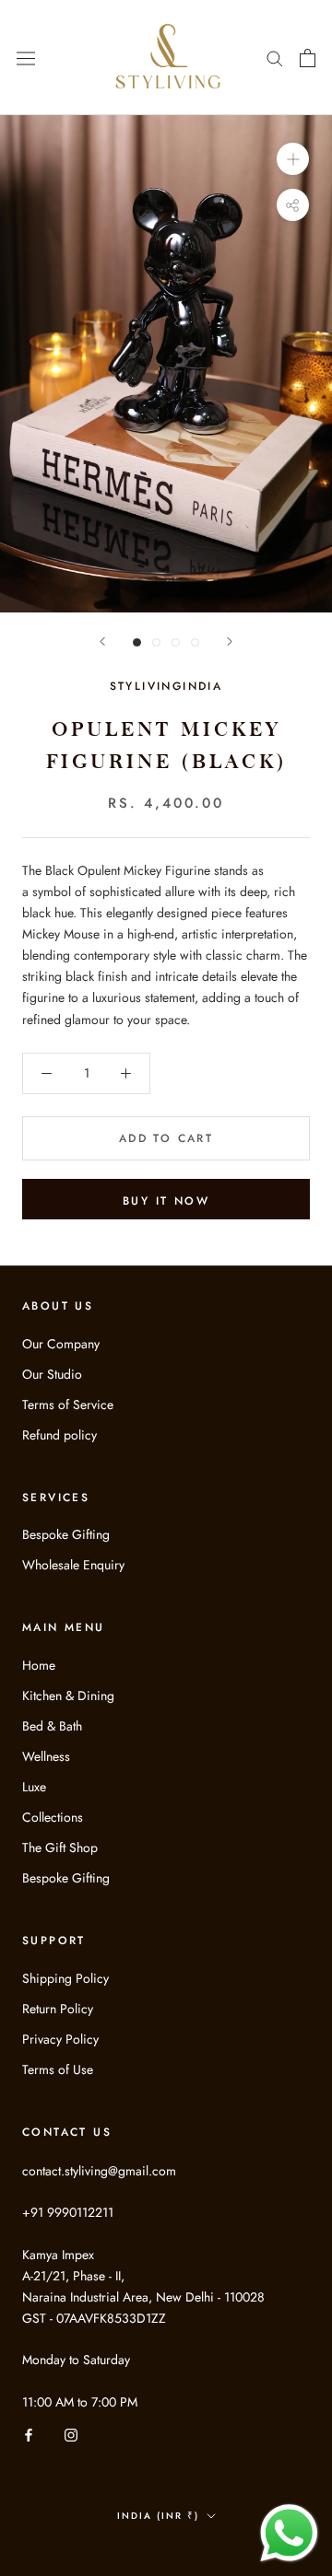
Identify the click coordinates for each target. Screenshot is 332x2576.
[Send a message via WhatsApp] (289, 2533)
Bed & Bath (52, 1726)
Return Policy (58, 2009)
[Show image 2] (156, 642)
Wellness (46, 1756)
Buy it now (166, 1201)
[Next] (230, 641)
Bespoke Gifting (66, 1534)
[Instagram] (71, 2434)
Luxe (34, 1787)
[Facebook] (29, 2434)
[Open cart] (308, 58)
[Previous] (102, 641)
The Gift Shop (60, 1847)
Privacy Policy (60, 2039)
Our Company (61, 1344)
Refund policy (59, 1435)
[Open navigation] (26, 57)
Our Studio (52, 1374)
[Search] (275, 58)
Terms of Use (58, 2069)
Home (39, 1665)
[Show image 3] (176, 642)
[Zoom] (293, 159)
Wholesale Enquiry (73, 1565)
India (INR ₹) (158, 2516)
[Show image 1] (137, 642)
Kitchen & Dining (68, 1696)
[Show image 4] (195, 642)
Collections (53, 1817)
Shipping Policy (65, 1978)
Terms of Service (68, 1405)
